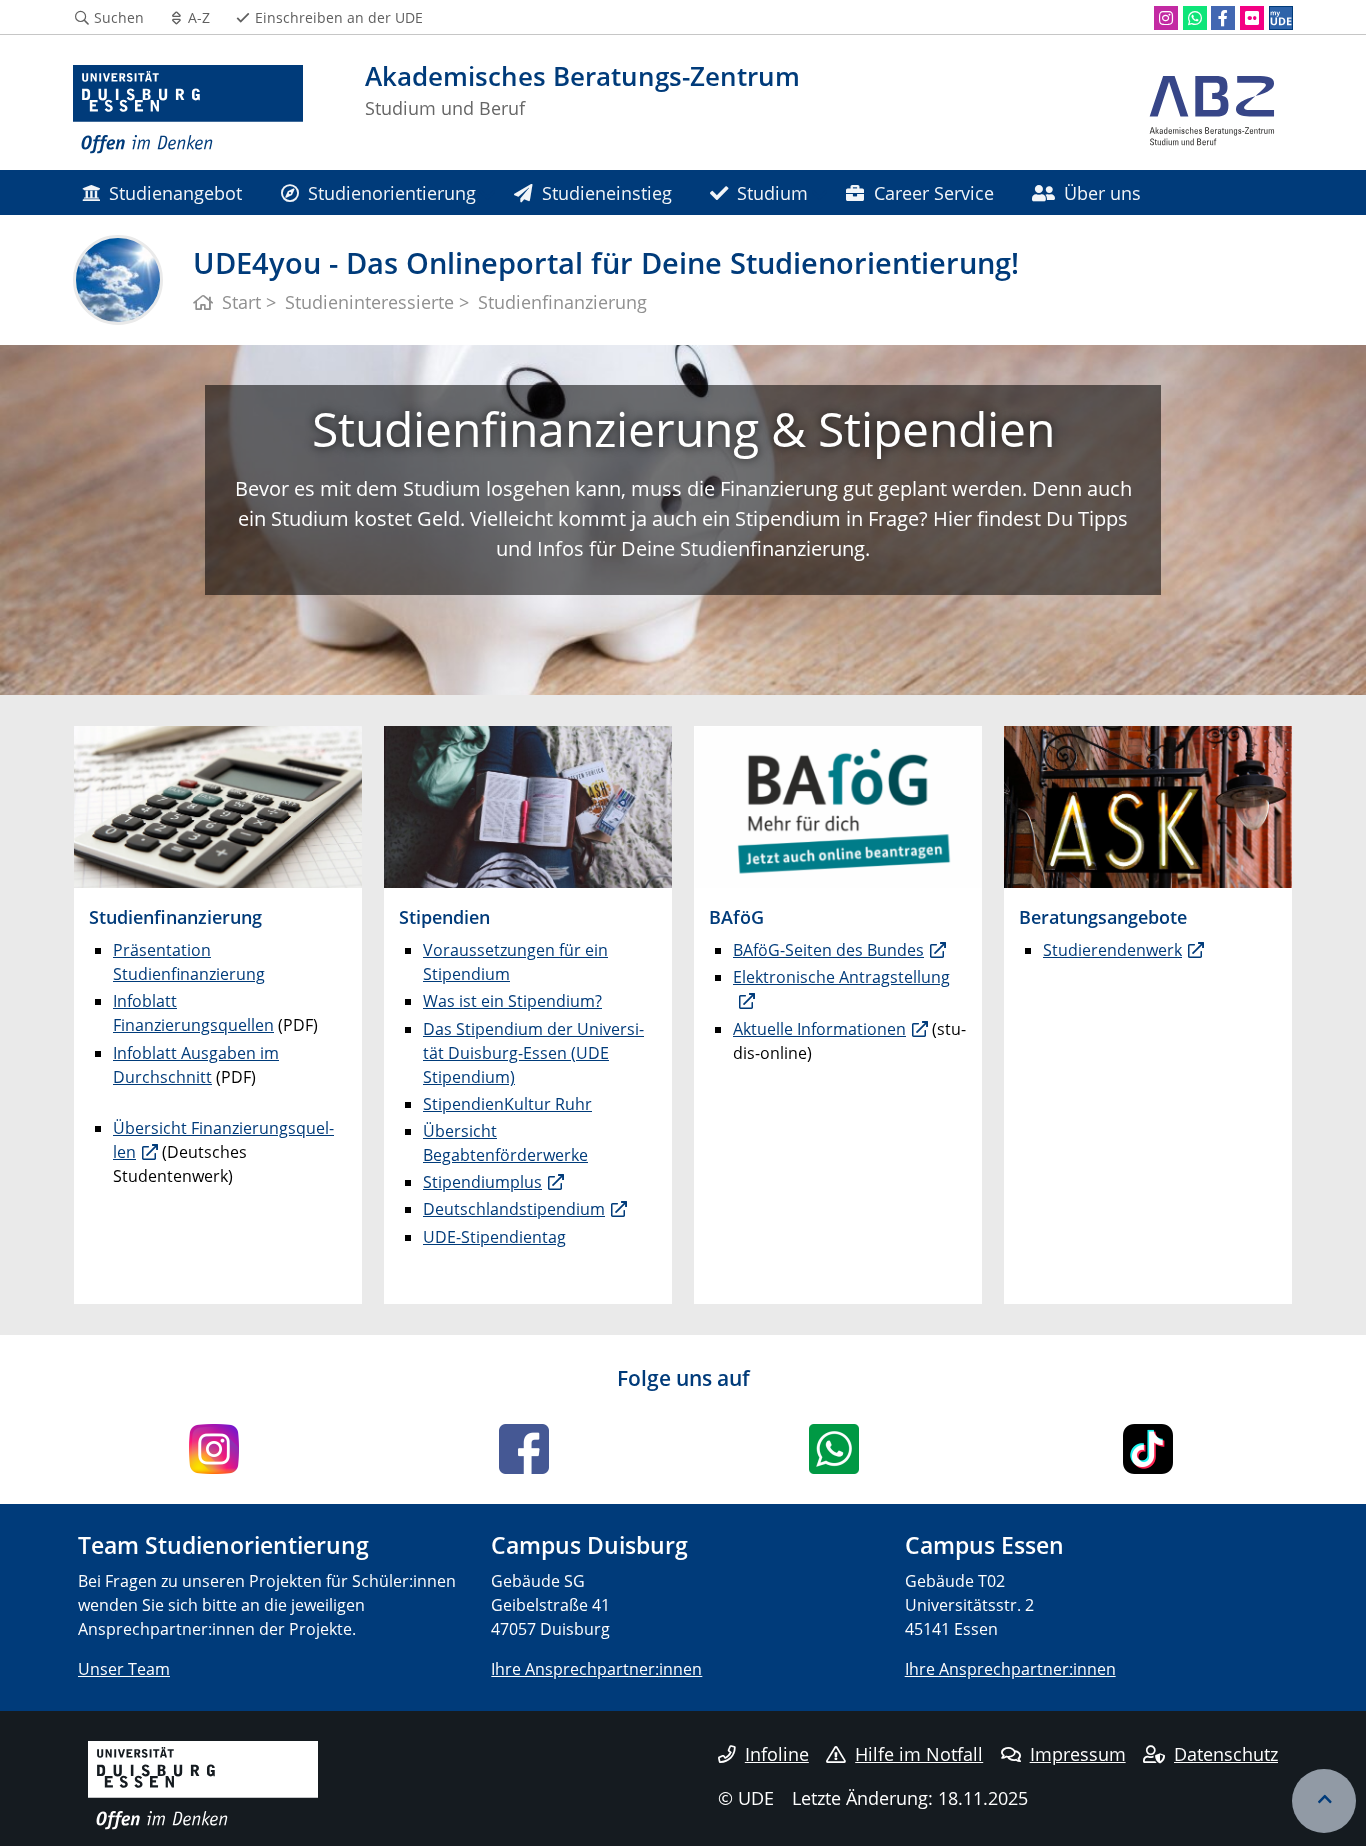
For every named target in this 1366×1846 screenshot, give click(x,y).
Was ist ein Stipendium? (512, 1001)
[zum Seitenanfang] (1324, 1801)
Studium (772, 192)
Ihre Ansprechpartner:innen (596, 1669)
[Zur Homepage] (188, 110)
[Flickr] (1252, 18)
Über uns (1102, 192)
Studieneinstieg (607, 192)
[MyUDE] (1281, 18)
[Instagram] (1166, 18)
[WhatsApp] (1195, 18)
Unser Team (124, 1669)
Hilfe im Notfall (919, 1754)
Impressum (1078, 1754)
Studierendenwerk (1112, 950)
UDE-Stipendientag (494, 1237)
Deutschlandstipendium (514, 1209)
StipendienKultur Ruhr (507, 1104)
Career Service (934, 192)
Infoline (777, 1754)
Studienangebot (175, 192)
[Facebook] (1223, 18)
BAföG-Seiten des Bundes (828, 950)
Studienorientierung (392, 192)
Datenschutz (1226, 1754)
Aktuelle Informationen (819, 1029)
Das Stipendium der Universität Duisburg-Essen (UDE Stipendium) (533, 1053)
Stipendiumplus (482, 1182)
